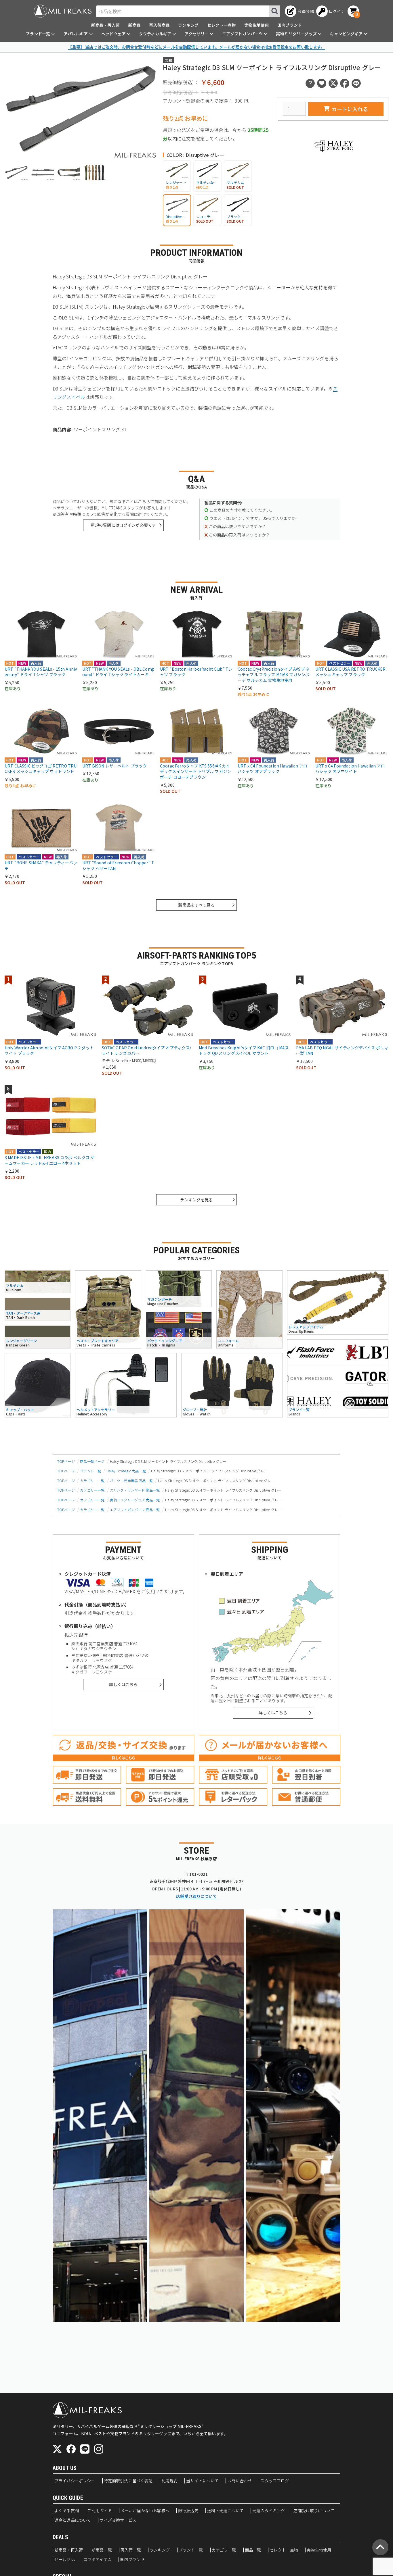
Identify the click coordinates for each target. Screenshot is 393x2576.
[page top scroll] (380, 2547)
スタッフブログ (275, 2481)
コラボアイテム (98, 2560)
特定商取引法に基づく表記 (128, 2481)
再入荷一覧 (131, 2550)
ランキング (188, 25)
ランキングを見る (196, 1200)
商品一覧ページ (92, 1461)
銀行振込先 (188, 2511)
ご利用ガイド (100, 2511)
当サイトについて (202, 2481)
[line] (85, 2449)
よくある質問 (67, 2511)
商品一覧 (253, 2550)
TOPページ (66, 1461)
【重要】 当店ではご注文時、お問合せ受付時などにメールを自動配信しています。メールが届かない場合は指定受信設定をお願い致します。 (196, 47)
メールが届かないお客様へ (145, 2511)
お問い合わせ (240, 2481)
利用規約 (170, 2481)
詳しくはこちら (123, 1684)
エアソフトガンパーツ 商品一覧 (135, 1510)
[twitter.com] (57, 2449)
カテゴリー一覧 (92, 1481)
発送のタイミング (269, 2511)
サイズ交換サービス (118, 2520)
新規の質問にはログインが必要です (124, 525)
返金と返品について (73, 2520)
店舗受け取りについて (197, 1896)
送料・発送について (225, 2511)
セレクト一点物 (221, 25)
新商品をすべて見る (196, 905)
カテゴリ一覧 (224, 2550)
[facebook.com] (71, 2449)
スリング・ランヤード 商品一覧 (135, 1490)
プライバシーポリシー (75, 2481)
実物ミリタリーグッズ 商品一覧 (135, 1500)
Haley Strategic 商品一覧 (126, 1471)
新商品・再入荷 (105, 25)
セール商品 (65, 2560)
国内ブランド (290, 25)
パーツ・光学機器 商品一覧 (131, 1481)
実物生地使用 (256, 25)
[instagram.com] (99, 2449)
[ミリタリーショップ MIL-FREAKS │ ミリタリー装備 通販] (63, 11)
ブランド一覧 (90, 1471)
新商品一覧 (102, 2550)
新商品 (134, 25)
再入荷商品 (159, 25)
